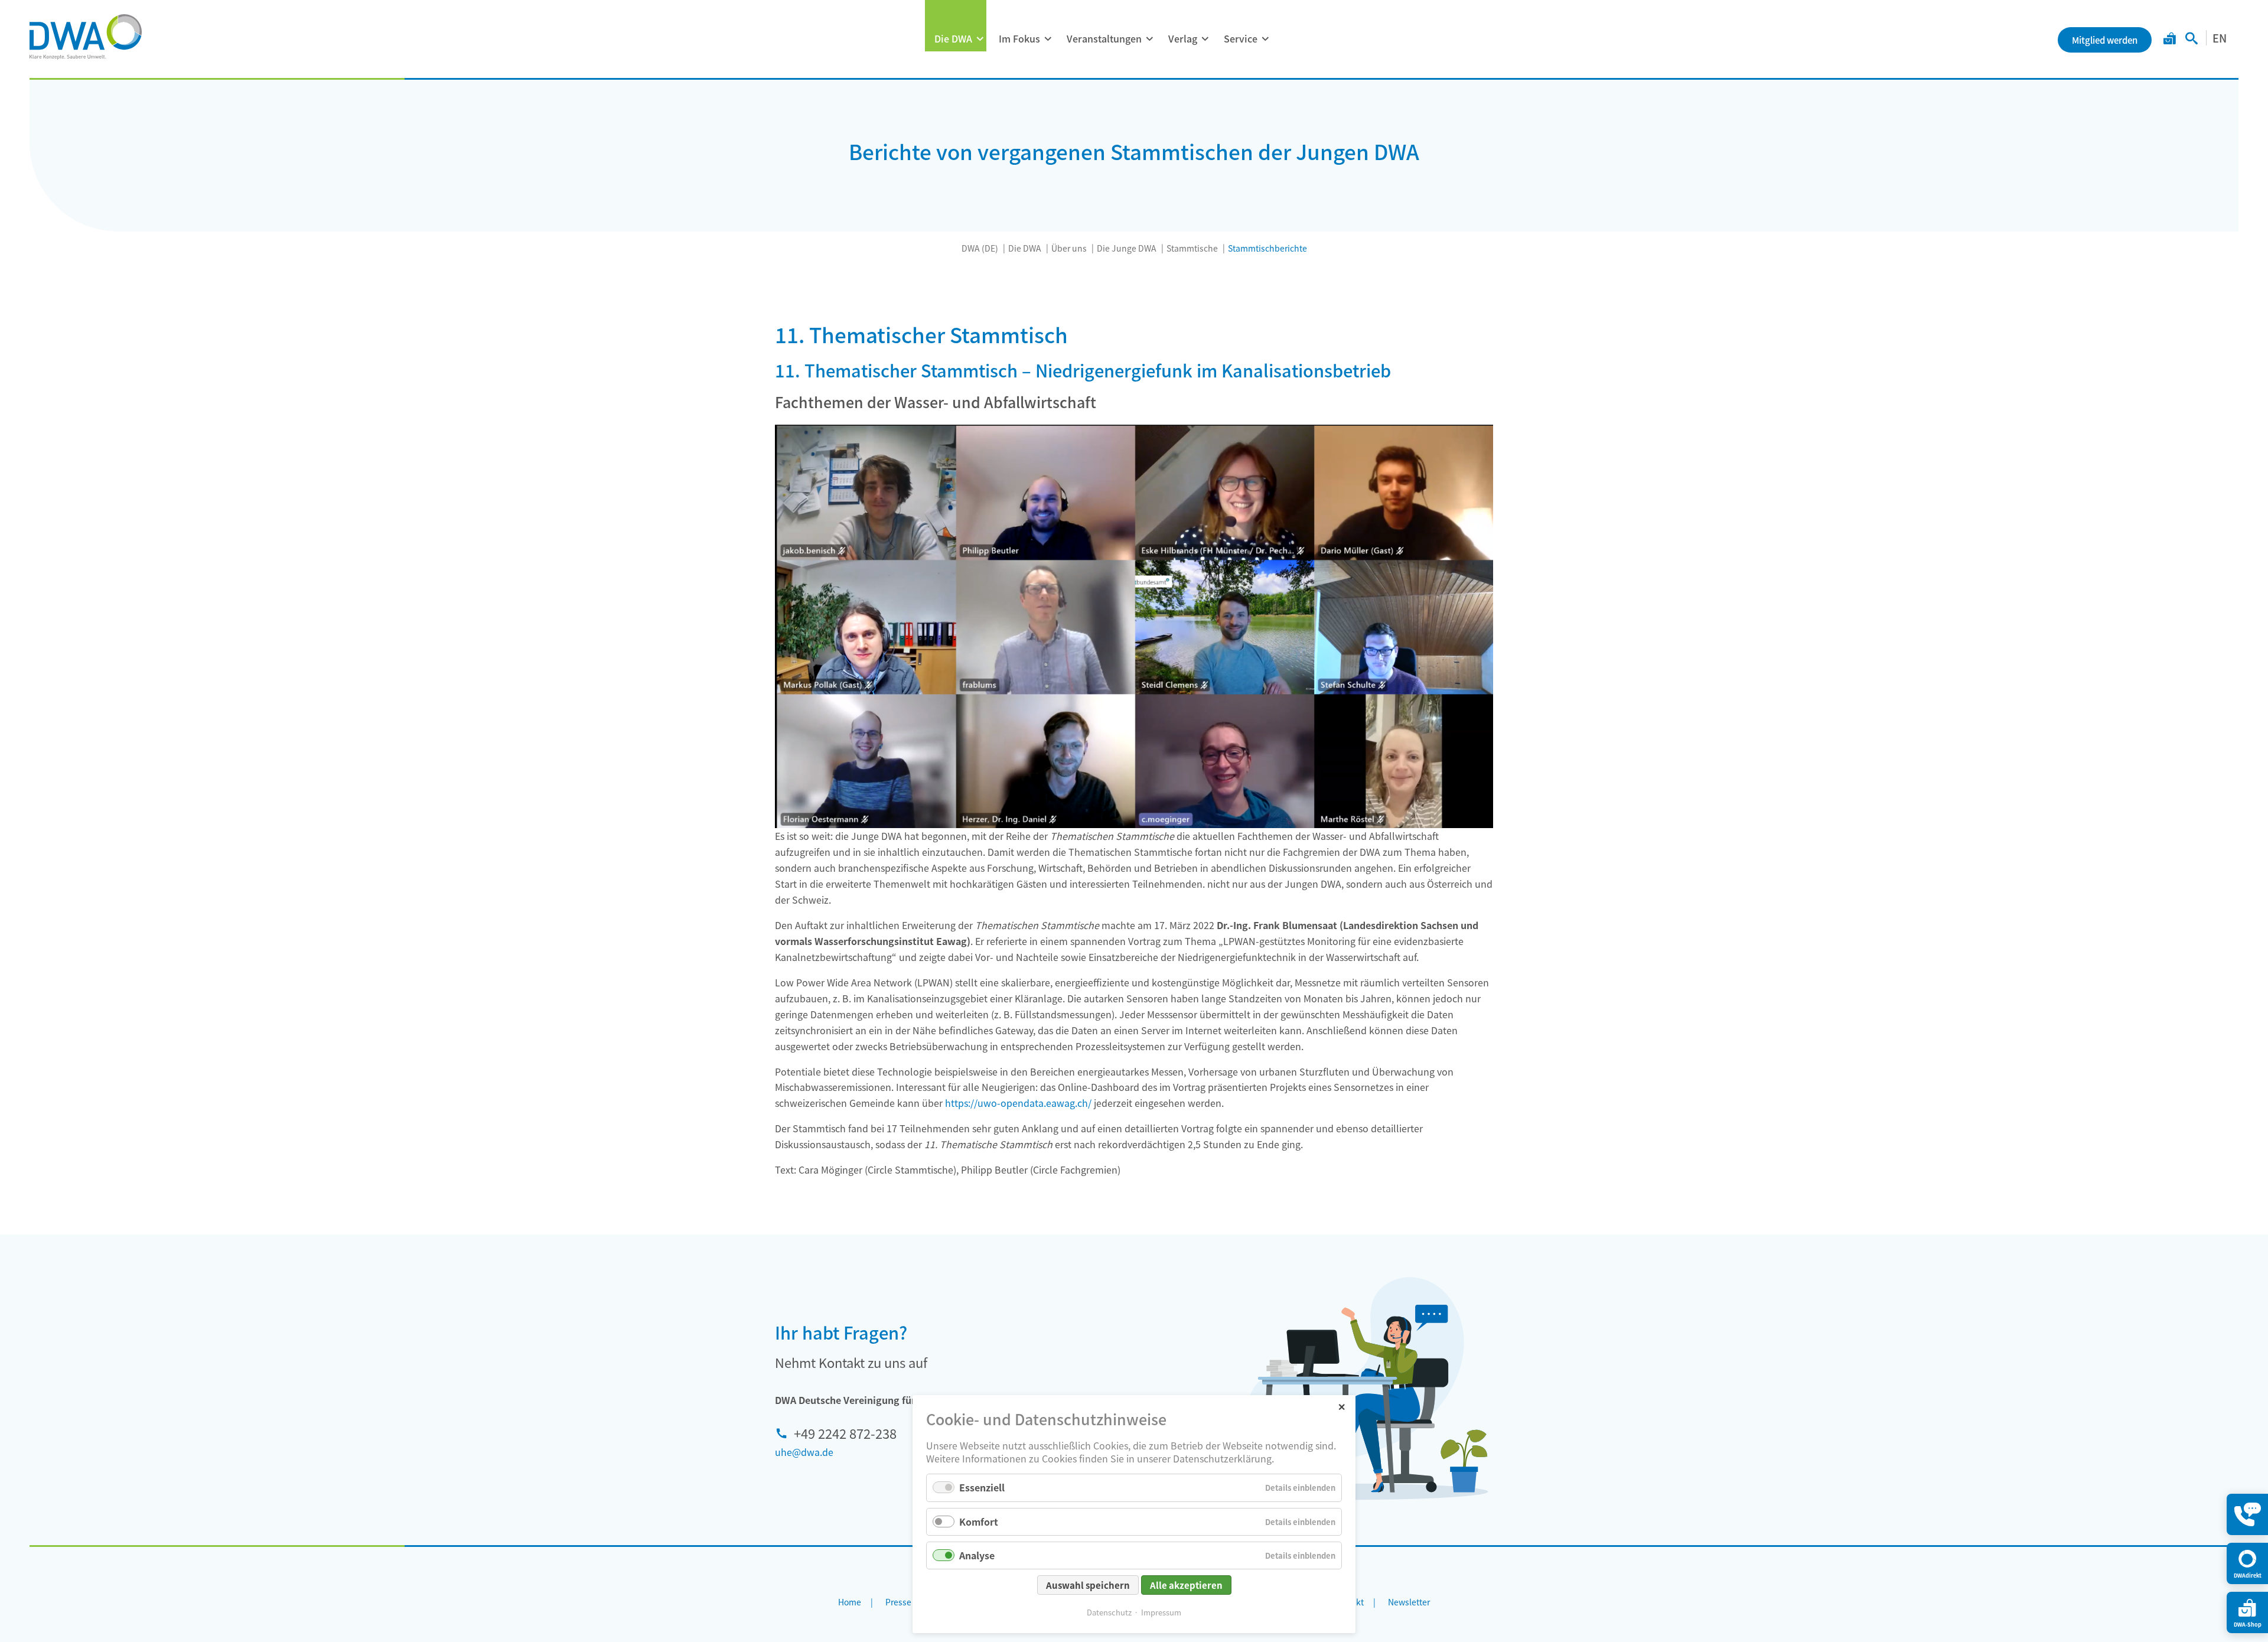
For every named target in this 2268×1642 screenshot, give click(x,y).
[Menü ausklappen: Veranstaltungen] (1149, 39)
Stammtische (1192, 248)
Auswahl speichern (1088, 1585)
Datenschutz (1109, 1612)
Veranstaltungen (1104, 38)
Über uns (1069, 248)
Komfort (979, 1522)
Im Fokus (1019, 38)
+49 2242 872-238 (845, 1433)
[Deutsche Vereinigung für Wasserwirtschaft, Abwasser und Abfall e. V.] (86, 37)
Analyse (977, 1555)
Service (1241, 38)
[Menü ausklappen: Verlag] (1205, 39)
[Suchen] (2192, 40)
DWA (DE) (980, 248)
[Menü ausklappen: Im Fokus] (1048, 39)
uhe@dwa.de (804, 1452)
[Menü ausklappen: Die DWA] (980, 39)
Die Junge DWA (1127, 248)
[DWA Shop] (2170, 40)
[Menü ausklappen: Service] (1265, 39)
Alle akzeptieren (1186, 1585)
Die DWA (953, 38)
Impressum (1161, 1612)
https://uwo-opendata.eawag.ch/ (1018, 1103)
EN (2220, 38)
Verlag (1183, 38)
